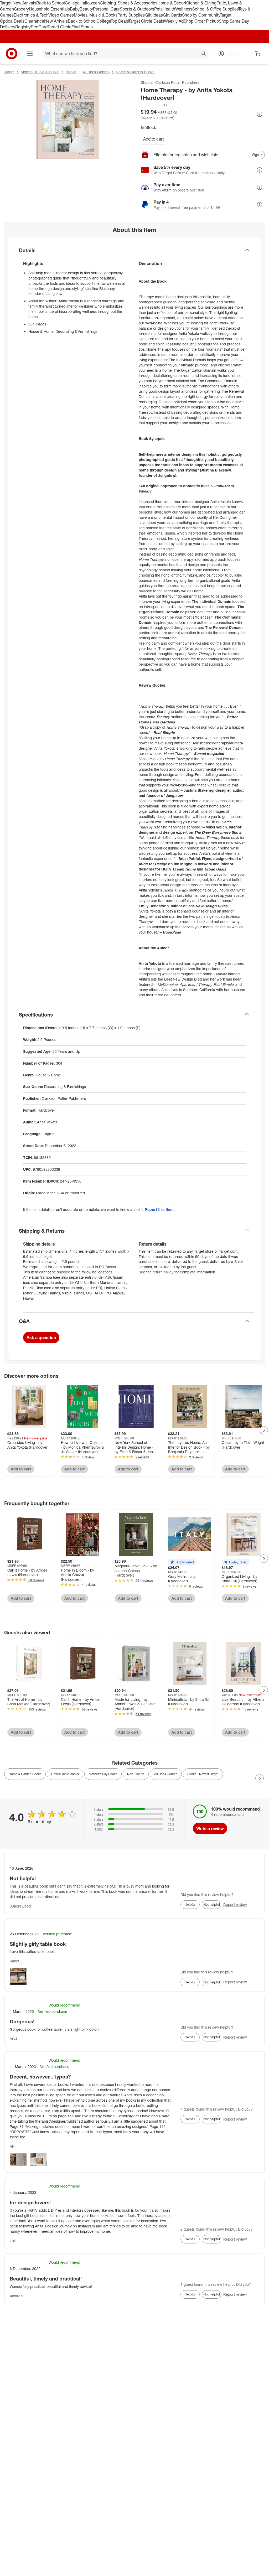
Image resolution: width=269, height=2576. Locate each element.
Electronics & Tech (31, 15)
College (72, 3)
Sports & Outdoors (137, 9)
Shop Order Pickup (201, 21)
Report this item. (160, 1209)
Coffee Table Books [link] (65, 1774)
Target (9, 72)
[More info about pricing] (260, 114)
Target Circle (60, 27)
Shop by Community (201, 15)
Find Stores (82, 27)
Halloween (90, 3)
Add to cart (154, 139)
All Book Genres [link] (166, 1774)
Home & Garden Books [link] (25, 1774)
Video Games (61, 15)
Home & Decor (171, 3)
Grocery (21, 9)
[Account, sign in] (232, 54)
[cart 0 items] (258, 54)
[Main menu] (30, 54)
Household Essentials (49, 9)
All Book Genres (96, 72)
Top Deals (120, 21)
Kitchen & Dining (201, 3)
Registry (23, 27)
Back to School (51, 3)
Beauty (86, 9)
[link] (154, 105)
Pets (158, 9)
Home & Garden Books (135, 72)
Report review (235, 1904)
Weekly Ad (174, 21)
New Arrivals (56, 21)
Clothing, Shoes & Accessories (129, 3)
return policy (163, 1272)
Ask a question (41, 1338)
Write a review (210, 1828)
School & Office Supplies (215, 9)
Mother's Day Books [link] (103, 1774)
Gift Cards (172, 15)
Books (71, 72)
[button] (154, 105)
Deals (19, 21)
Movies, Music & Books (96, 15)
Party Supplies (131, 15)
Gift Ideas (154, 15)
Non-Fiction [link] (136, 1774)
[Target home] (12, 54)
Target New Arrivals (18, 3)
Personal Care (106, 9)
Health (169, 9)
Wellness (184, 9)
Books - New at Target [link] (203, 1774)
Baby (75, 9)
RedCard (39, 27)
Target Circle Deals (146, 21)
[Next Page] (264, 1430)
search (204, 54)
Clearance (34, 21)
